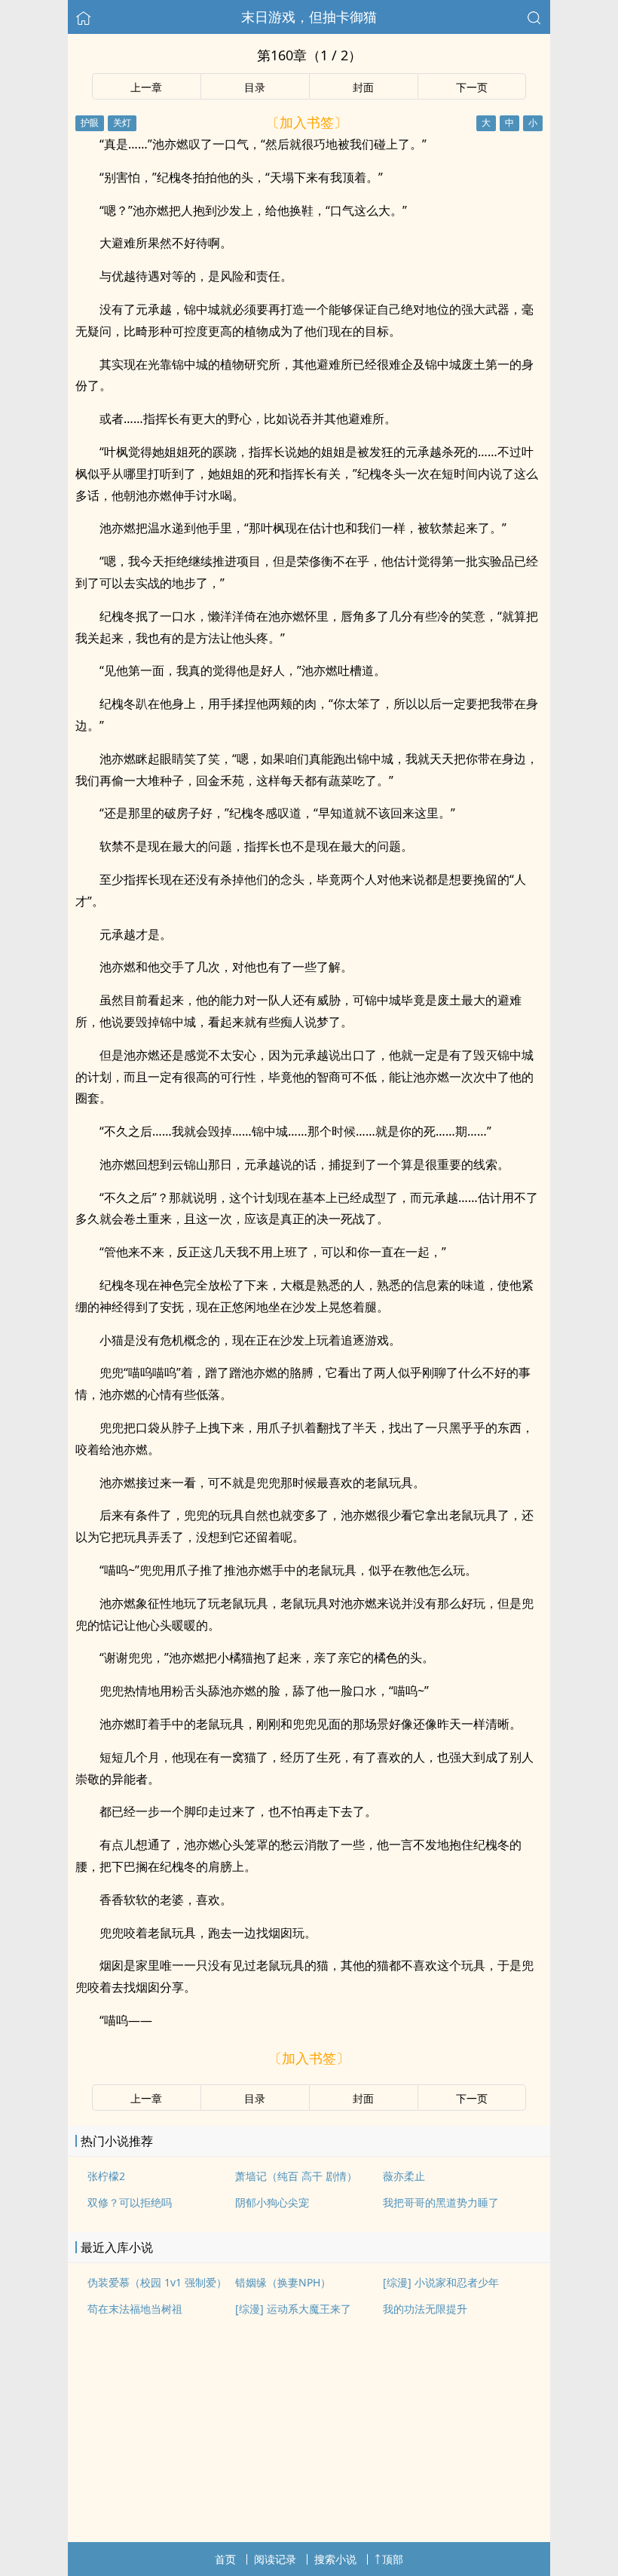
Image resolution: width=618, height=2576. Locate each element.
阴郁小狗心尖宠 (272, 2202)
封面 (363, 87)
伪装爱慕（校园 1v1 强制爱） (157, 2282)
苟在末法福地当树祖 (135, 2309)
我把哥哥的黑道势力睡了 (441, 2202)
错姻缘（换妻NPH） (283, 2282)
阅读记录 (275, 2559)
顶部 (393, 2559)
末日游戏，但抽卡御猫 (309, 17)
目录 (255, 87)
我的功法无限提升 (425, 2309)
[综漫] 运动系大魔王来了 (293, 2309)
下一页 (472, 87)
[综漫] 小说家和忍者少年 (441, 2282)
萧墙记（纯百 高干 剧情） (296, 2176)
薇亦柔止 (404, 2176)
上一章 (146, 87)
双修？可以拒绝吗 (130, 2202)
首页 (225, 2559)
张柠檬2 (106, 2176)
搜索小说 (335, 2559)
